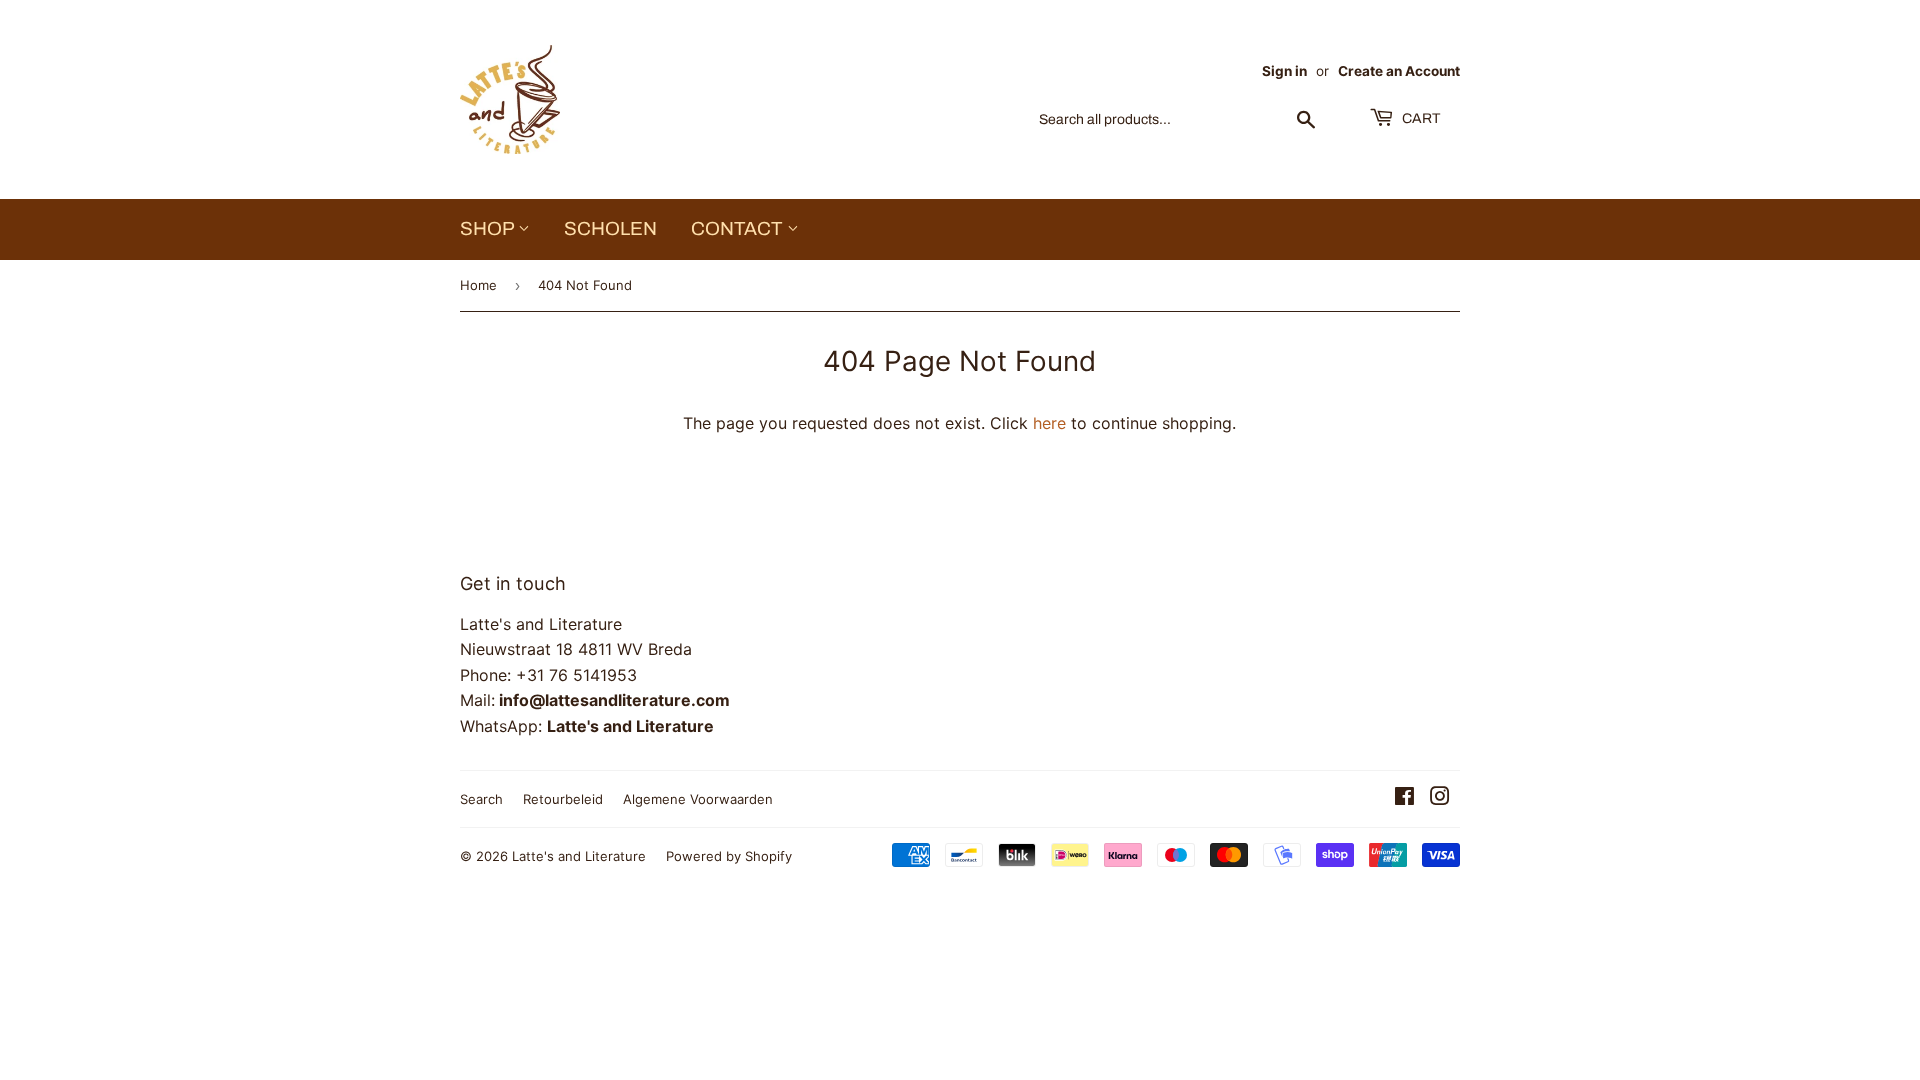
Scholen (610, 228)
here (1049, 423)
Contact (739, 228)
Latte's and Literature (579, 856)
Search (481, 799)
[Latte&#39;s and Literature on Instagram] (1440, 798)
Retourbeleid (563, 799)
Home (478, 285)
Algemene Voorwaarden (698, 799)
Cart (1419, 118)
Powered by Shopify (729, 856)
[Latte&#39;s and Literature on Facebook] (1404, 798)
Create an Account (1399, 71)
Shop (489, 228)
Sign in (1284, 71)
